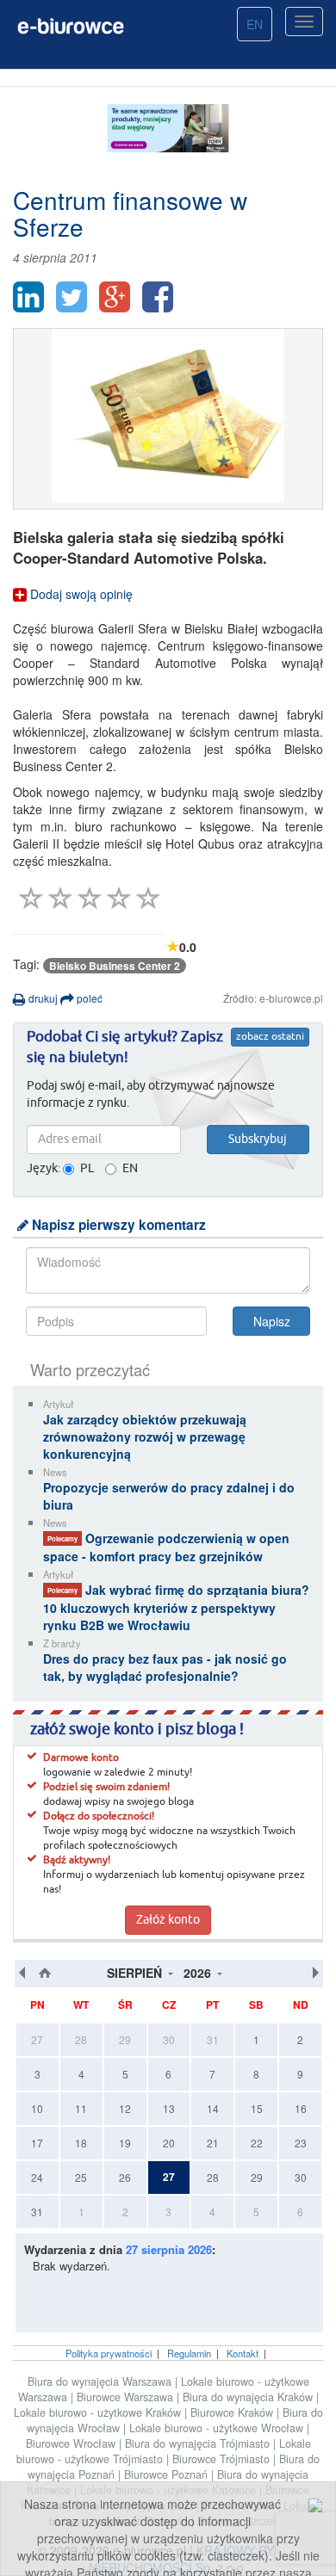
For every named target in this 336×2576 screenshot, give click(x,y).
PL (87, 1169)
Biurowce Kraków (233, 2412)
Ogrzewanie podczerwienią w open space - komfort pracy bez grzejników (166, 1547)
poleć (88, 998)
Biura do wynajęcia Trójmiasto (199, 2443)
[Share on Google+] (115, 297)
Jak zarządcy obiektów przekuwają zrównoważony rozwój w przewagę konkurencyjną (145, 1436)
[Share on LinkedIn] (28, 297)
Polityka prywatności (109, 2353)
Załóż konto (168, 1920)
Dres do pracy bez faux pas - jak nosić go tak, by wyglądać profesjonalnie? (165, 1667)
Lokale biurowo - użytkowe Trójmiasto (164, 2451)
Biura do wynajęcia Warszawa (101, 2381)
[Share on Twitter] (72, 297)
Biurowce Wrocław (72, 2443)
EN (255, 24)
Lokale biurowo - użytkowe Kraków (99, 2412)
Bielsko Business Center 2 (115, 966)
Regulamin (189, 2353)
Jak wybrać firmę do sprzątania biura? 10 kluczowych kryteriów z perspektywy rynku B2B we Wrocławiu (176, 1607)
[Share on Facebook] (158, 297)
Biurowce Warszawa (127, 2397)
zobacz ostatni (270, 1037)
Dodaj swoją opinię (80, 594)
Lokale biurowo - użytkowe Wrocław (218, 2428)
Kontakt (243, 2353)
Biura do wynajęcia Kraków (249, 2397)
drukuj (42, 998)
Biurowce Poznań (168, 2474)
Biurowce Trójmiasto (223, 2459)
